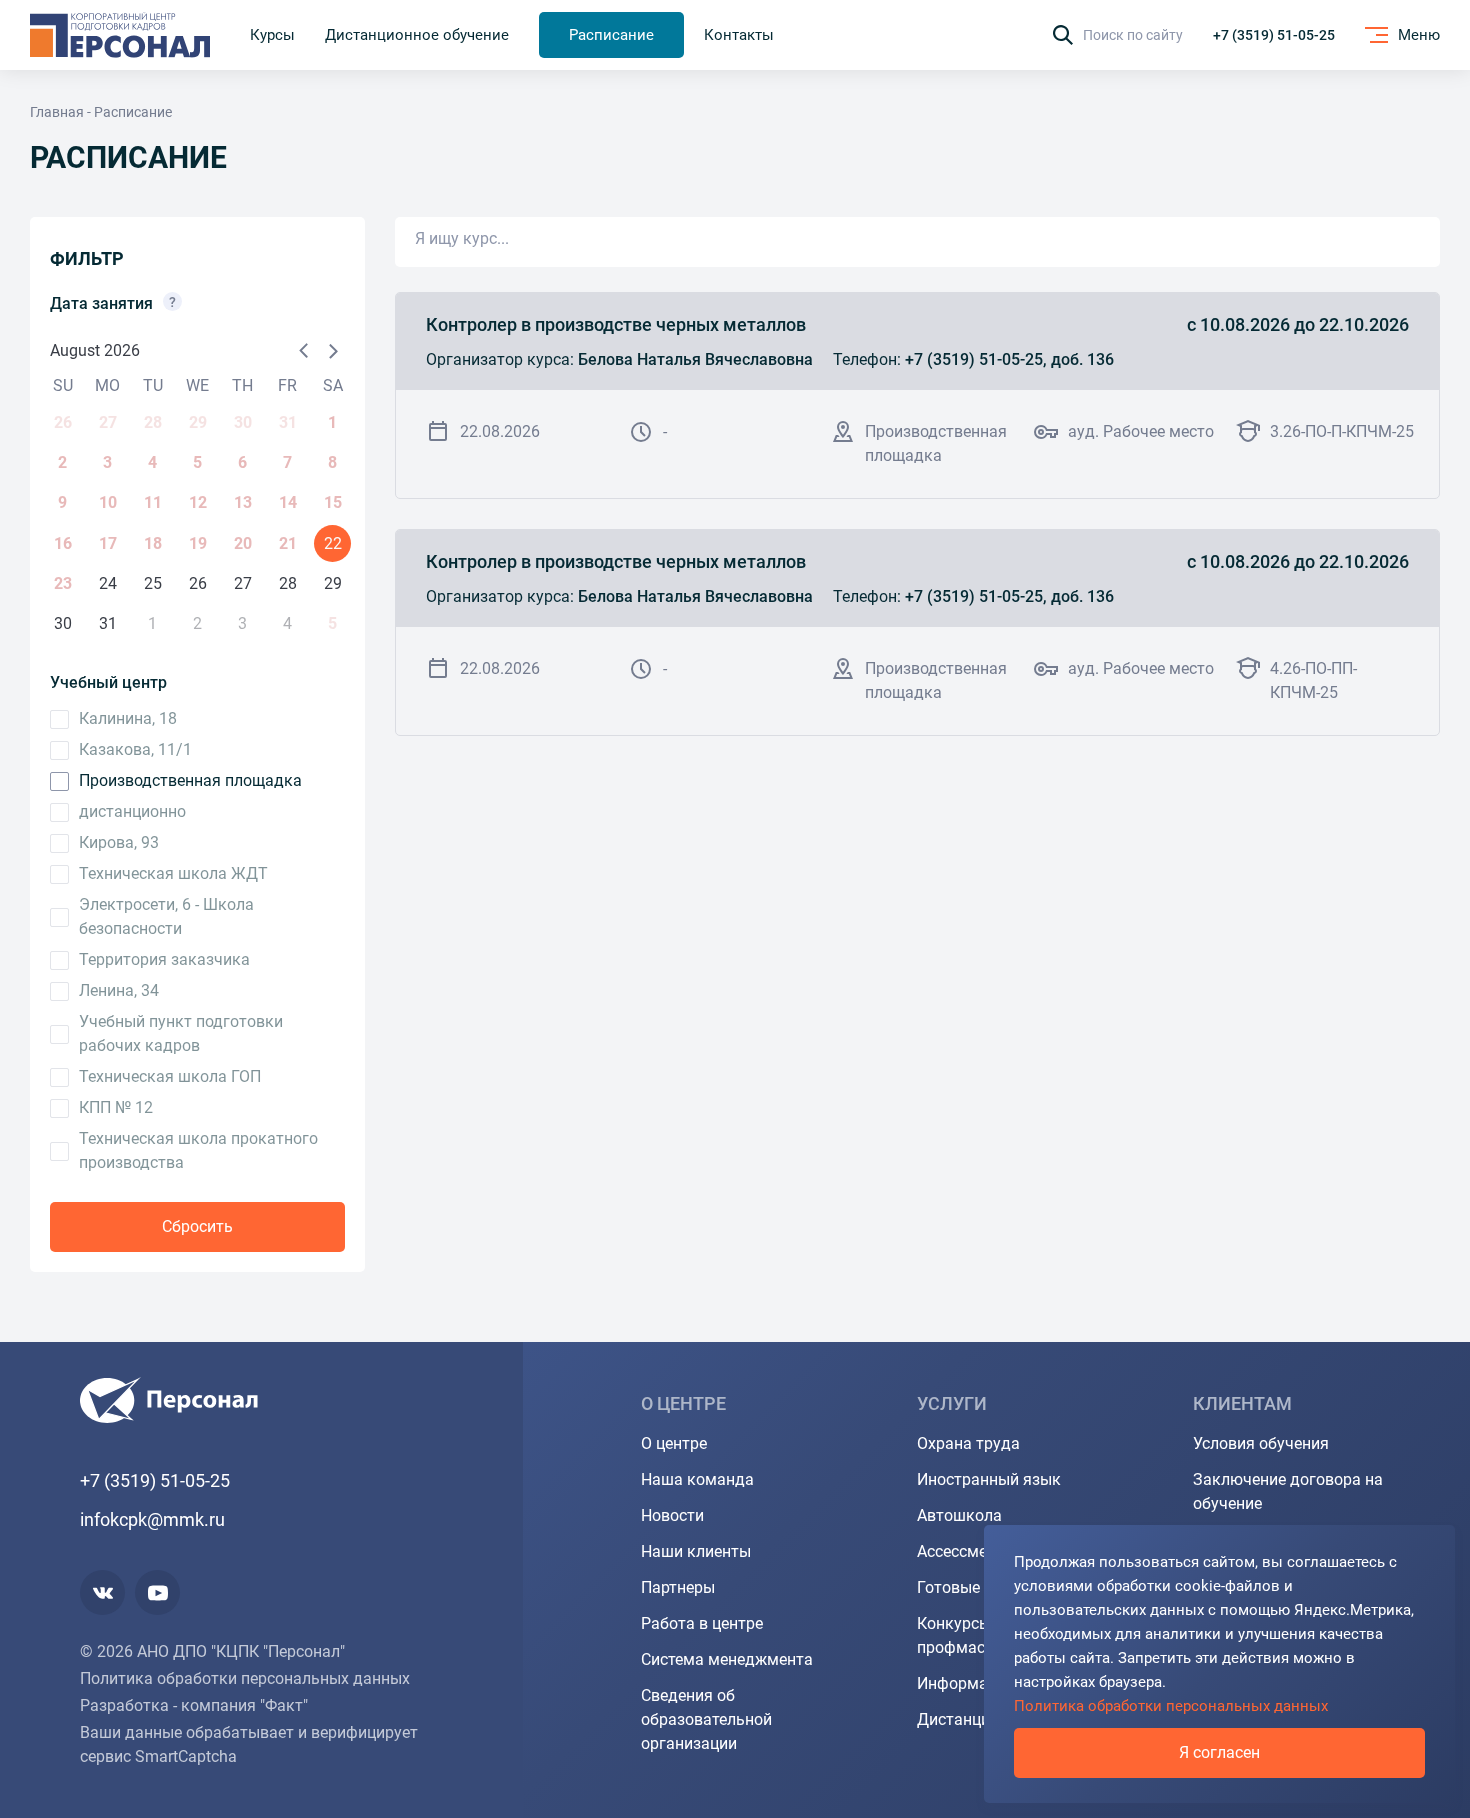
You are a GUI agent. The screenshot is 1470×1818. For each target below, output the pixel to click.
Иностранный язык (989, 1479)
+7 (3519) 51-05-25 (1274, 35)
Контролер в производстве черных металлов (616, 324)
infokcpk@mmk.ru (152, 1519)
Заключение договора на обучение (1288, 1491)
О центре (674, 1443)
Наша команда (697, 1479)
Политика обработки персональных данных (245, 1678)
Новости (672, 1515)
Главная (57, 112)
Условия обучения (1261, 1443)
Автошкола (959, 1515)
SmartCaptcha (186, 1756)
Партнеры (678, 1587)
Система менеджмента (727, 1659)
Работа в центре (702, 1623)
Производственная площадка (190, 780)
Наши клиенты (696, 1551)
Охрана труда (968, 1443)
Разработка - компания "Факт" (194, 1705)
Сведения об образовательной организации (706, 1719)
